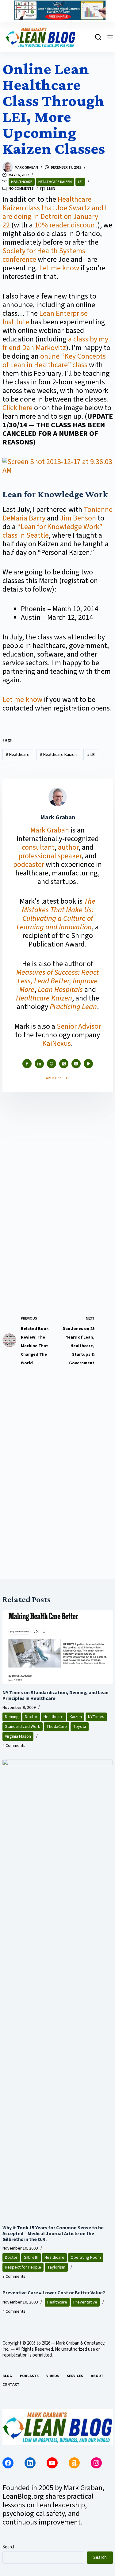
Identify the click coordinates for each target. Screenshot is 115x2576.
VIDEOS (53, 2376)
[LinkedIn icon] (39, 1064)
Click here (17, 408)
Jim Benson (78, 518)
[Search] (98, 37)
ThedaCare (57, 1727)
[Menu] (110, 37)
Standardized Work (23, 1727)
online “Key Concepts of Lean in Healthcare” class (54, 361)
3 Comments (14, 2277)
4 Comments (14, 1746)
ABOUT (97, 2376)
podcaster (29, 865)
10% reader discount (66, 225)
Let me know (59, 268)
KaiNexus (57, 1044)
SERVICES (75, 2376)
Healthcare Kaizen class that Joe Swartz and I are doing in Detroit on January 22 (55, 212)
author (68, 847)
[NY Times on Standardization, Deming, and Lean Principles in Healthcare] (58, 1647)
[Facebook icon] (27, 1064)
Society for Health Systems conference (44, 255)
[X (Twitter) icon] (64, 1064)
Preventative (85, 2302)
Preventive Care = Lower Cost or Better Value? (54, 2293)
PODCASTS (29, 2376)
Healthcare (22, 182)
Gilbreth (31, 2258)
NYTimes (96, 1717)
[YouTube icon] (88, 1064)
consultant (38, 847)
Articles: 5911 (57, 1078)
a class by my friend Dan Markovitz (55, 343)
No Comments (21, 189)
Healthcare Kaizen (55, 182)
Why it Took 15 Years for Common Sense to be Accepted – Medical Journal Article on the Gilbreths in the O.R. (53, 2234)
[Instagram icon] (76, 1064)
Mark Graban (50, 830)
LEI (80, 182)
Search (9, 2547)
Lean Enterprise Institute (45, 318)
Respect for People (23, 2267)
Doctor (31, 1717)
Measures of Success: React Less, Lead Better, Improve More (57, 981)
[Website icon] (52, 1064)
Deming (12, 1717)
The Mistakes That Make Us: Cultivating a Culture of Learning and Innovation (56, 914)
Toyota (80, 1727)
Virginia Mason (18, 1736)
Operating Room (86, 2258)
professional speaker (50, 856)
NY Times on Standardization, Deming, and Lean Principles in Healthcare (56, 1696)
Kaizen (76, 1717)
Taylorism (56, 2267)
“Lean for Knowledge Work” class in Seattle (52, 531)
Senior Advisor (79, 1026)
